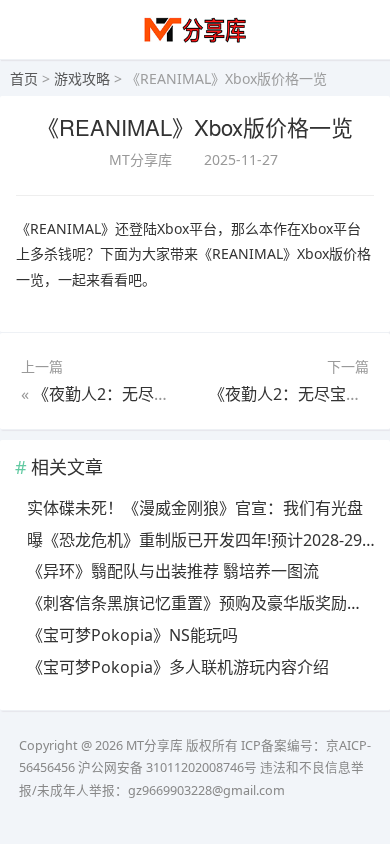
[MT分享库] (195, 40)
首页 (24, 78)
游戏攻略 (82, 78)
